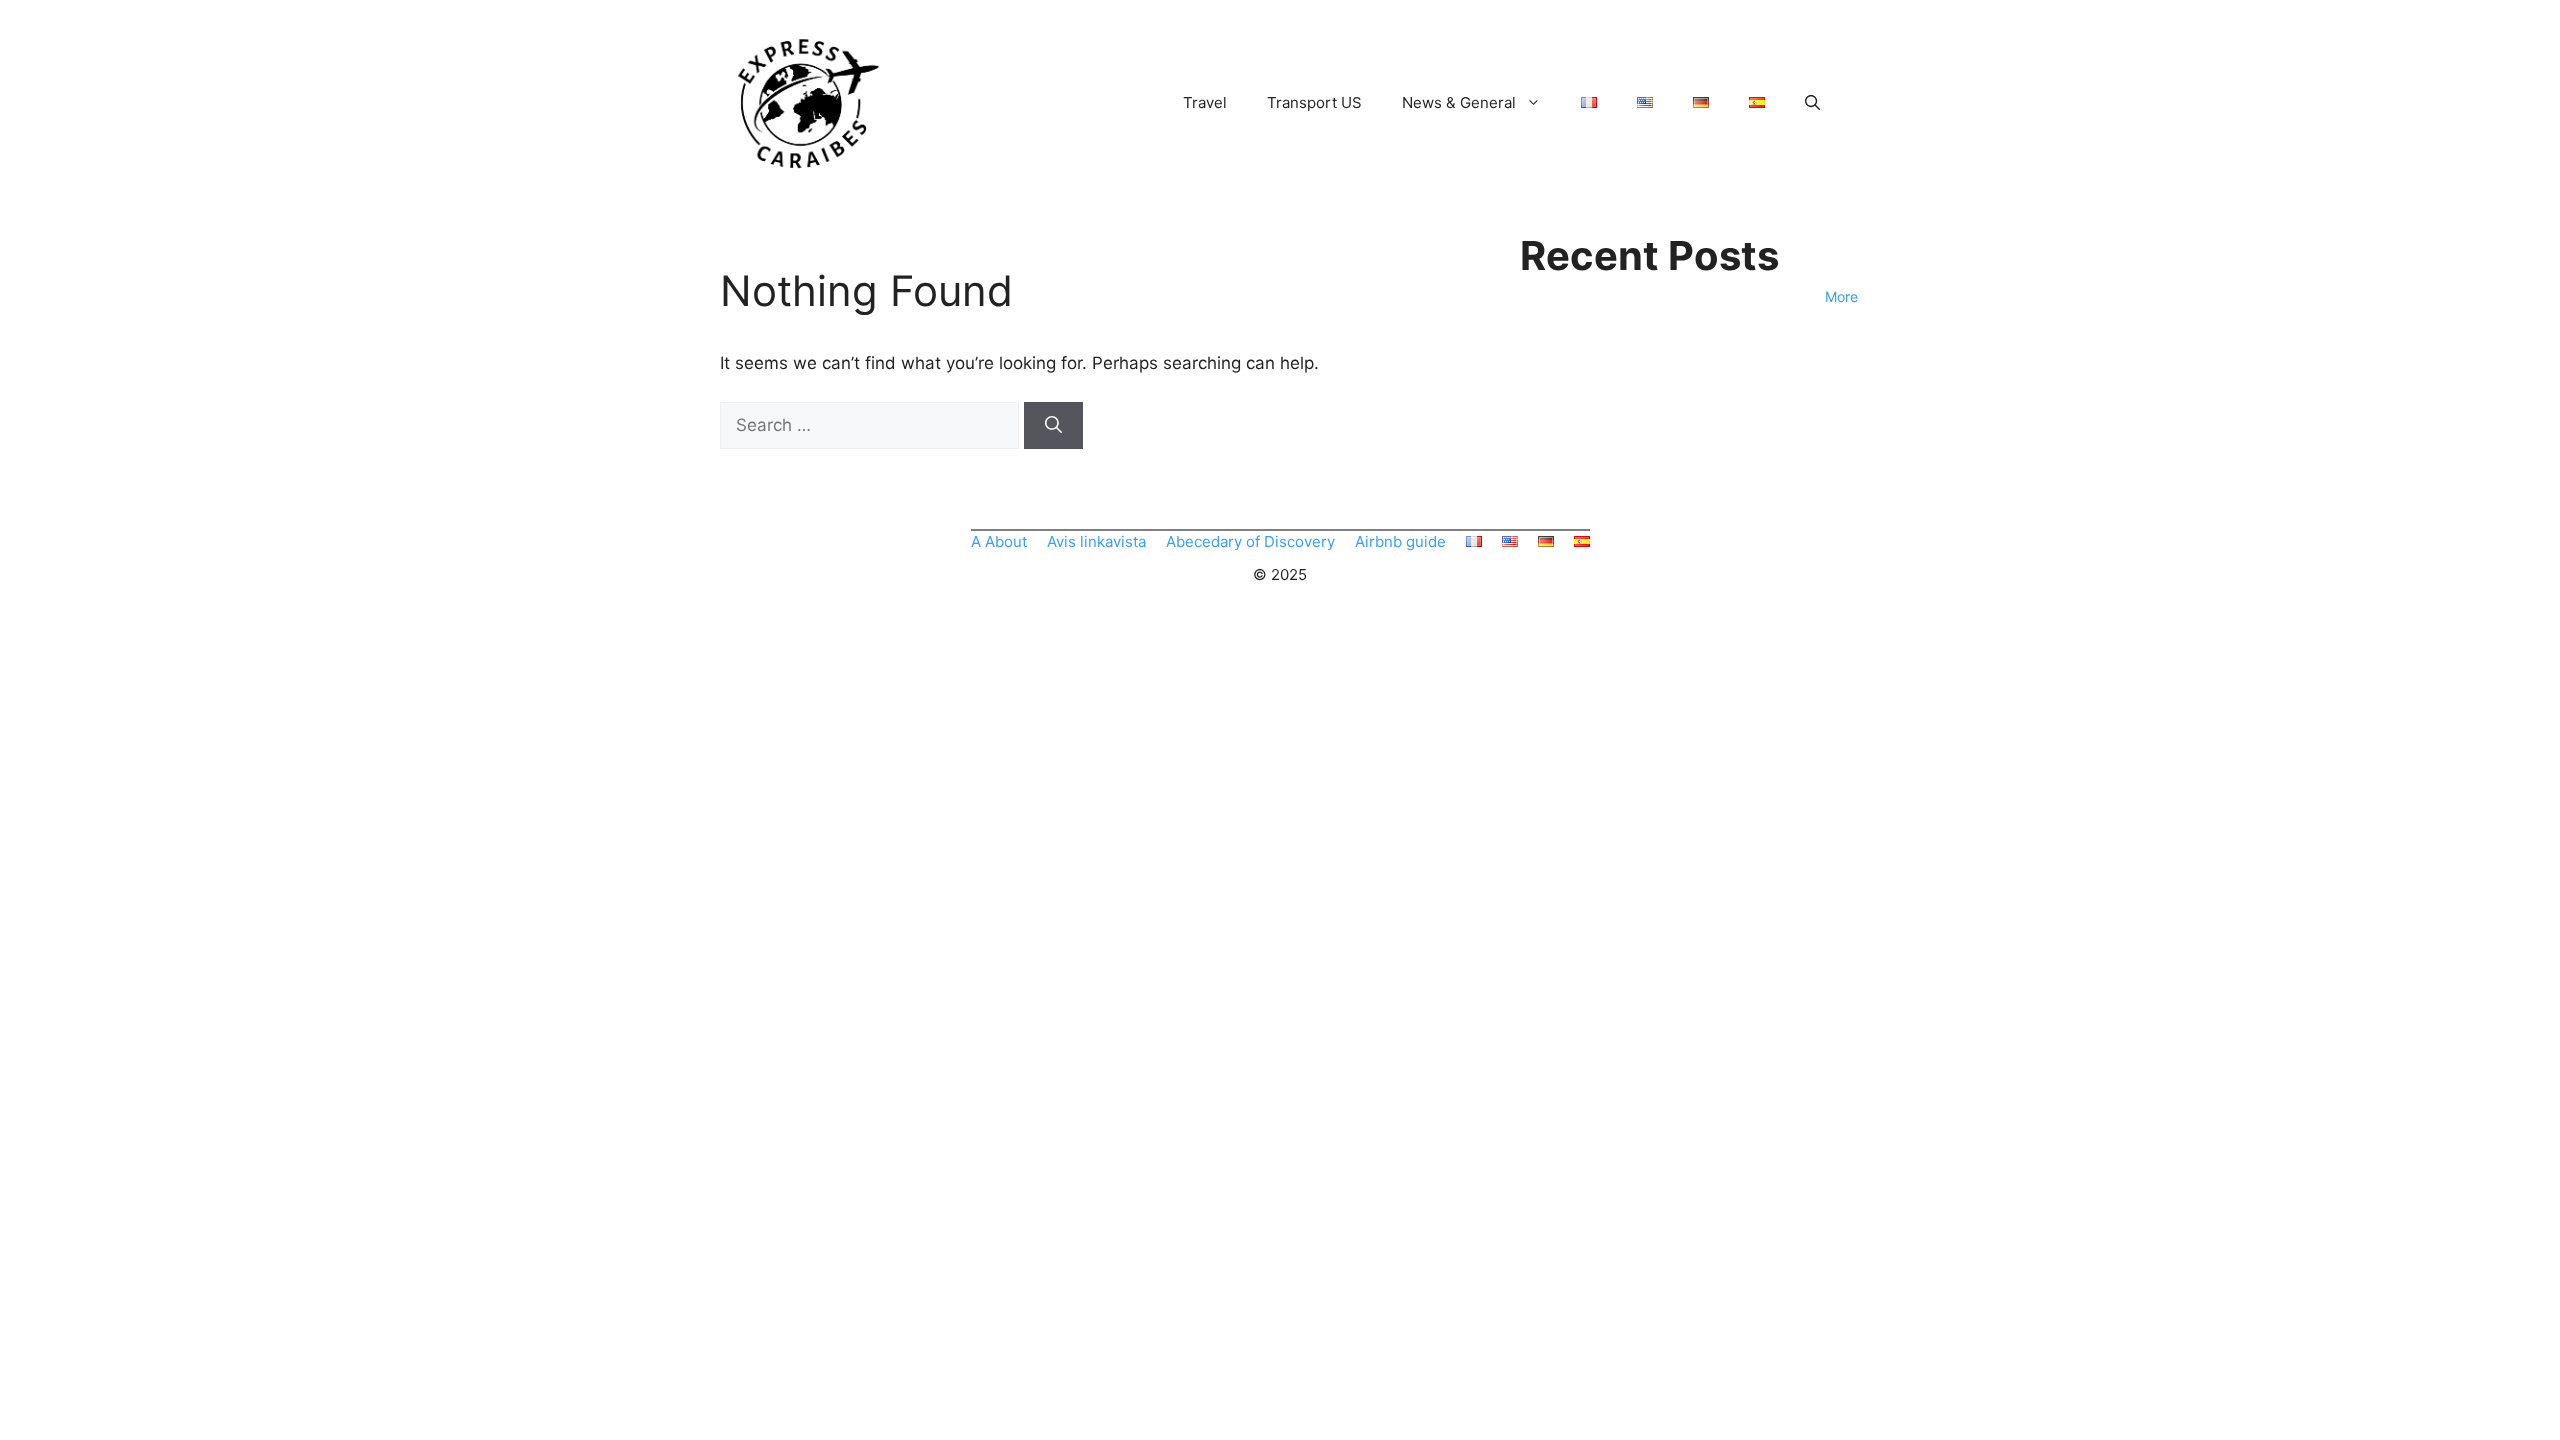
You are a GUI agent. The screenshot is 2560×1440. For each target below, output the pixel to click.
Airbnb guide (1400, 541)
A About (999, 541)
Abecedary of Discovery (1250, 541)
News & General (1459, 102)
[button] (1812, 103)
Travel (1205, 102)
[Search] (1053, 426)
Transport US (1314, 102)
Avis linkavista (1096, 541)
